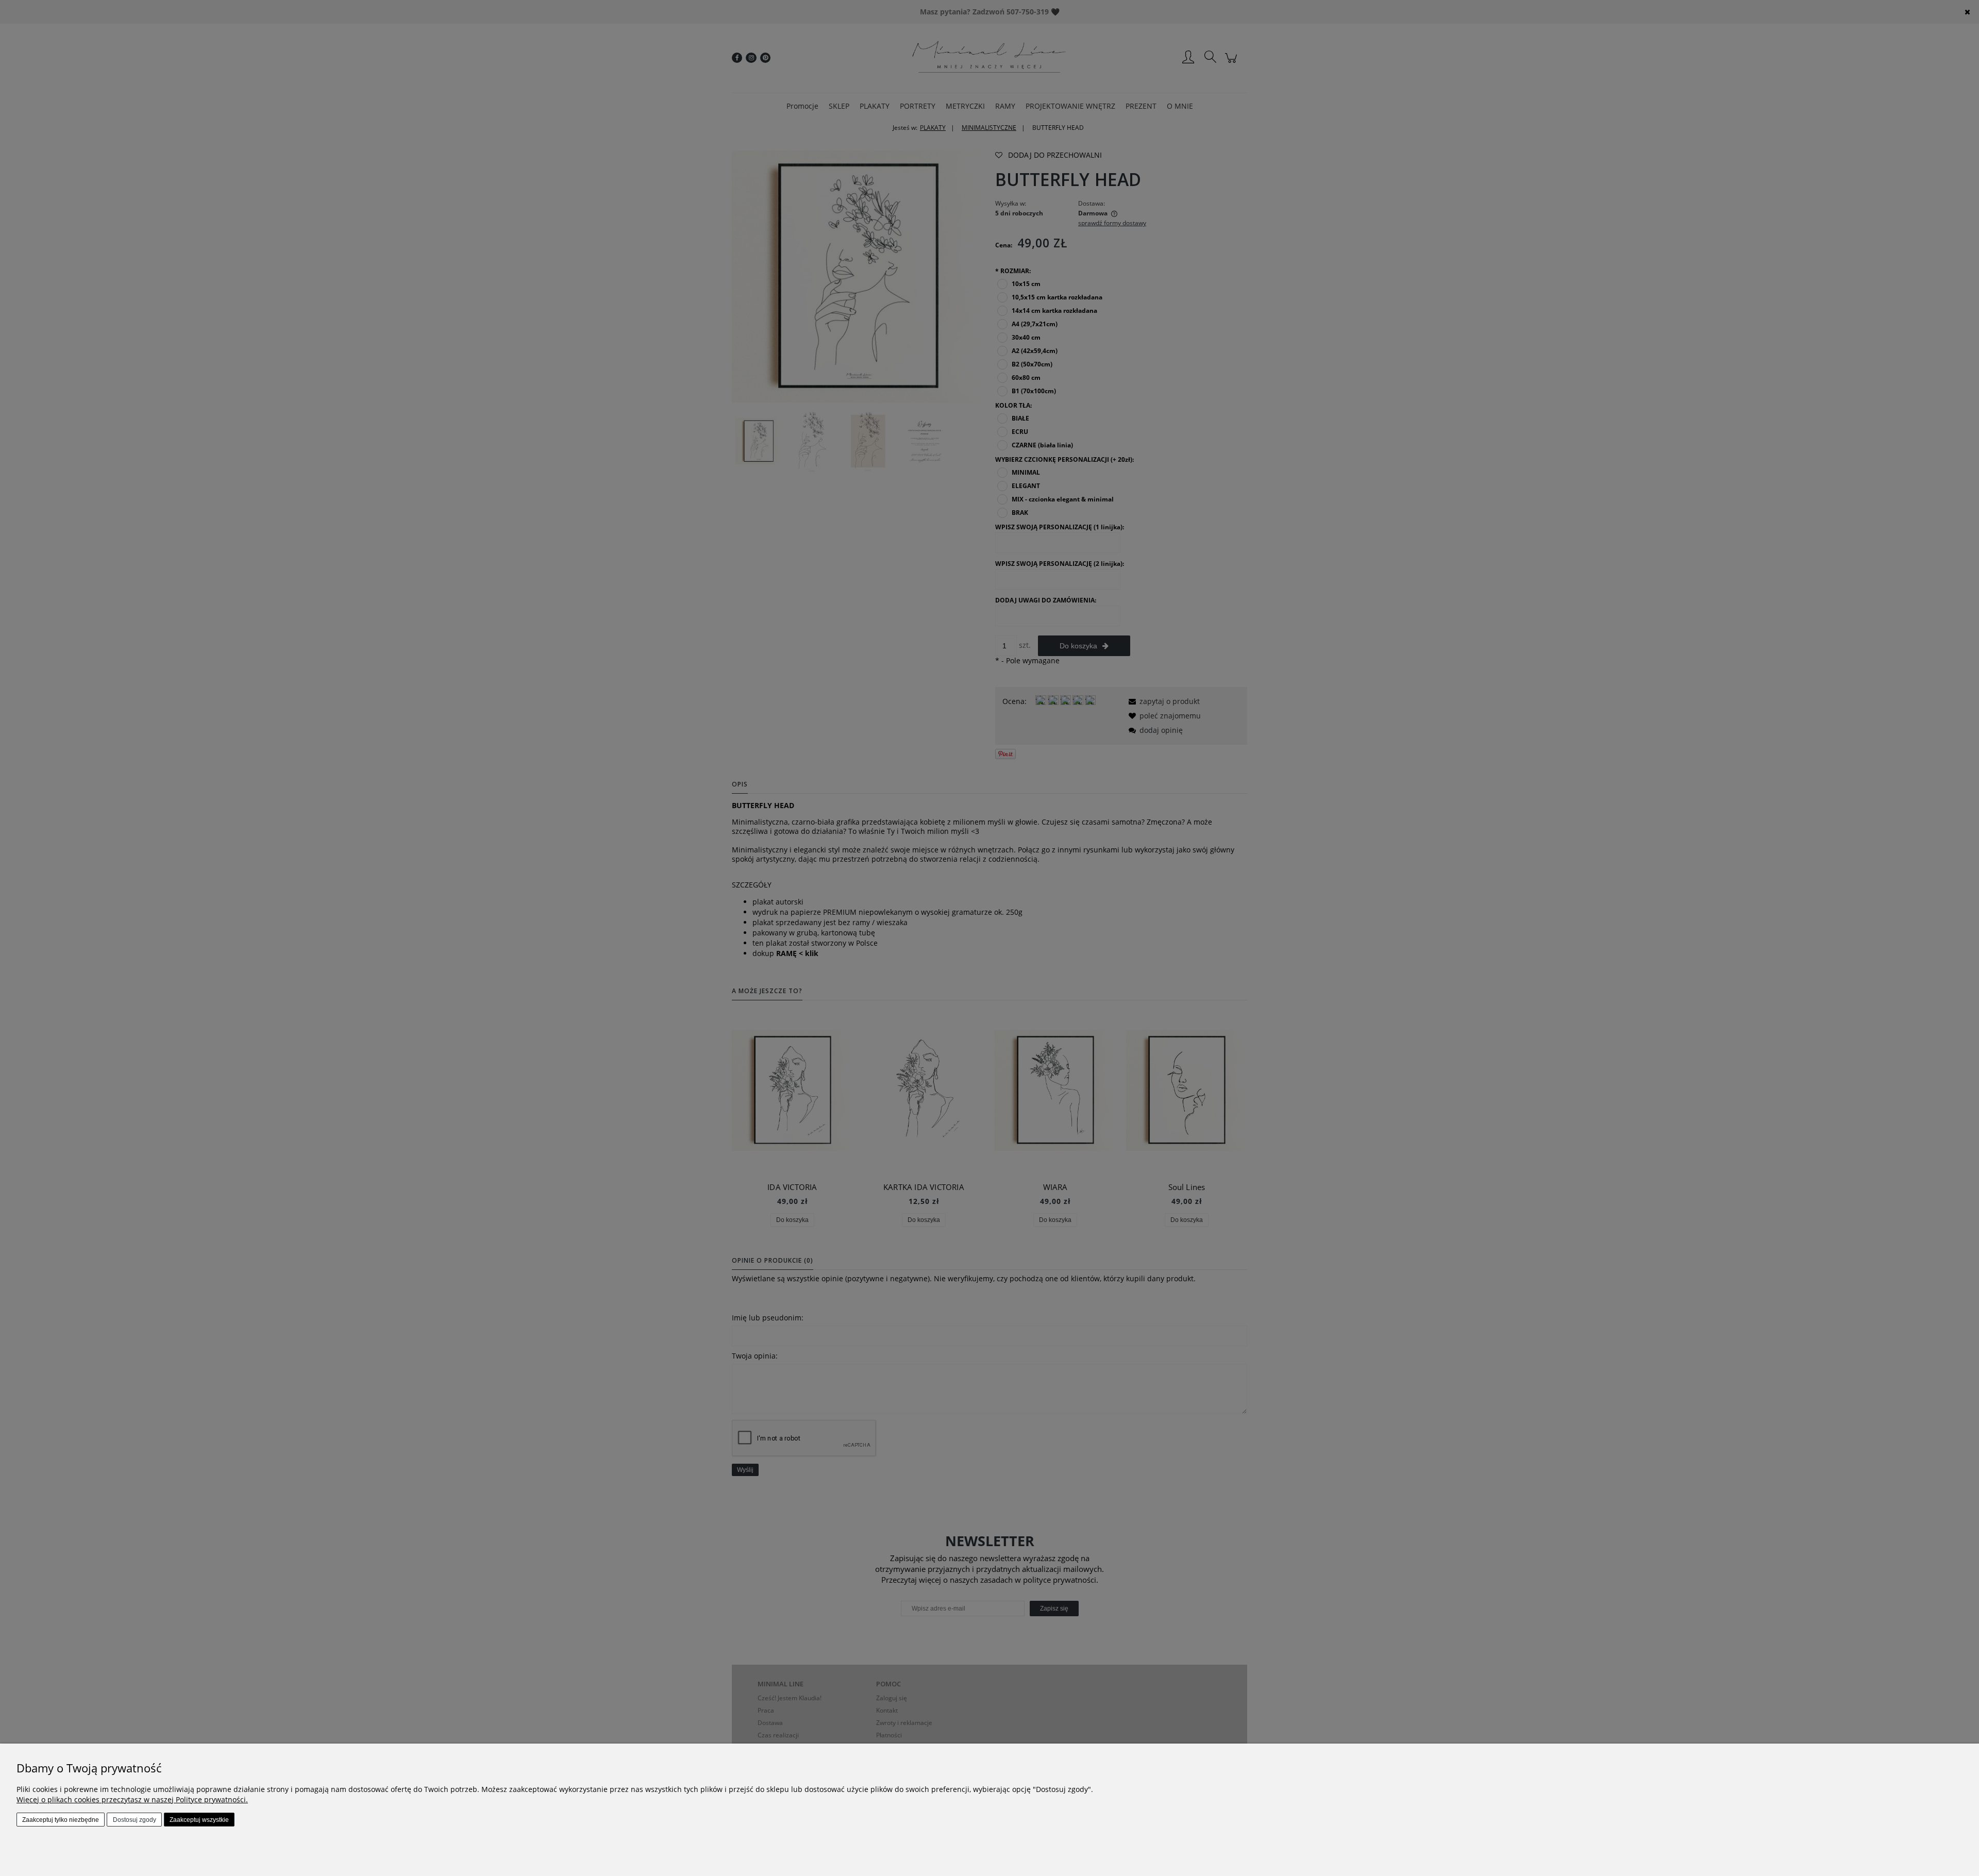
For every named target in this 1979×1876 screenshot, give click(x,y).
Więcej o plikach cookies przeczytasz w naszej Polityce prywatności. (132, 1799)
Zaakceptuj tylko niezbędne (61, 1820)
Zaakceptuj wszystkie (199, 1820)
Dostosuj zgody (135, 1820)
